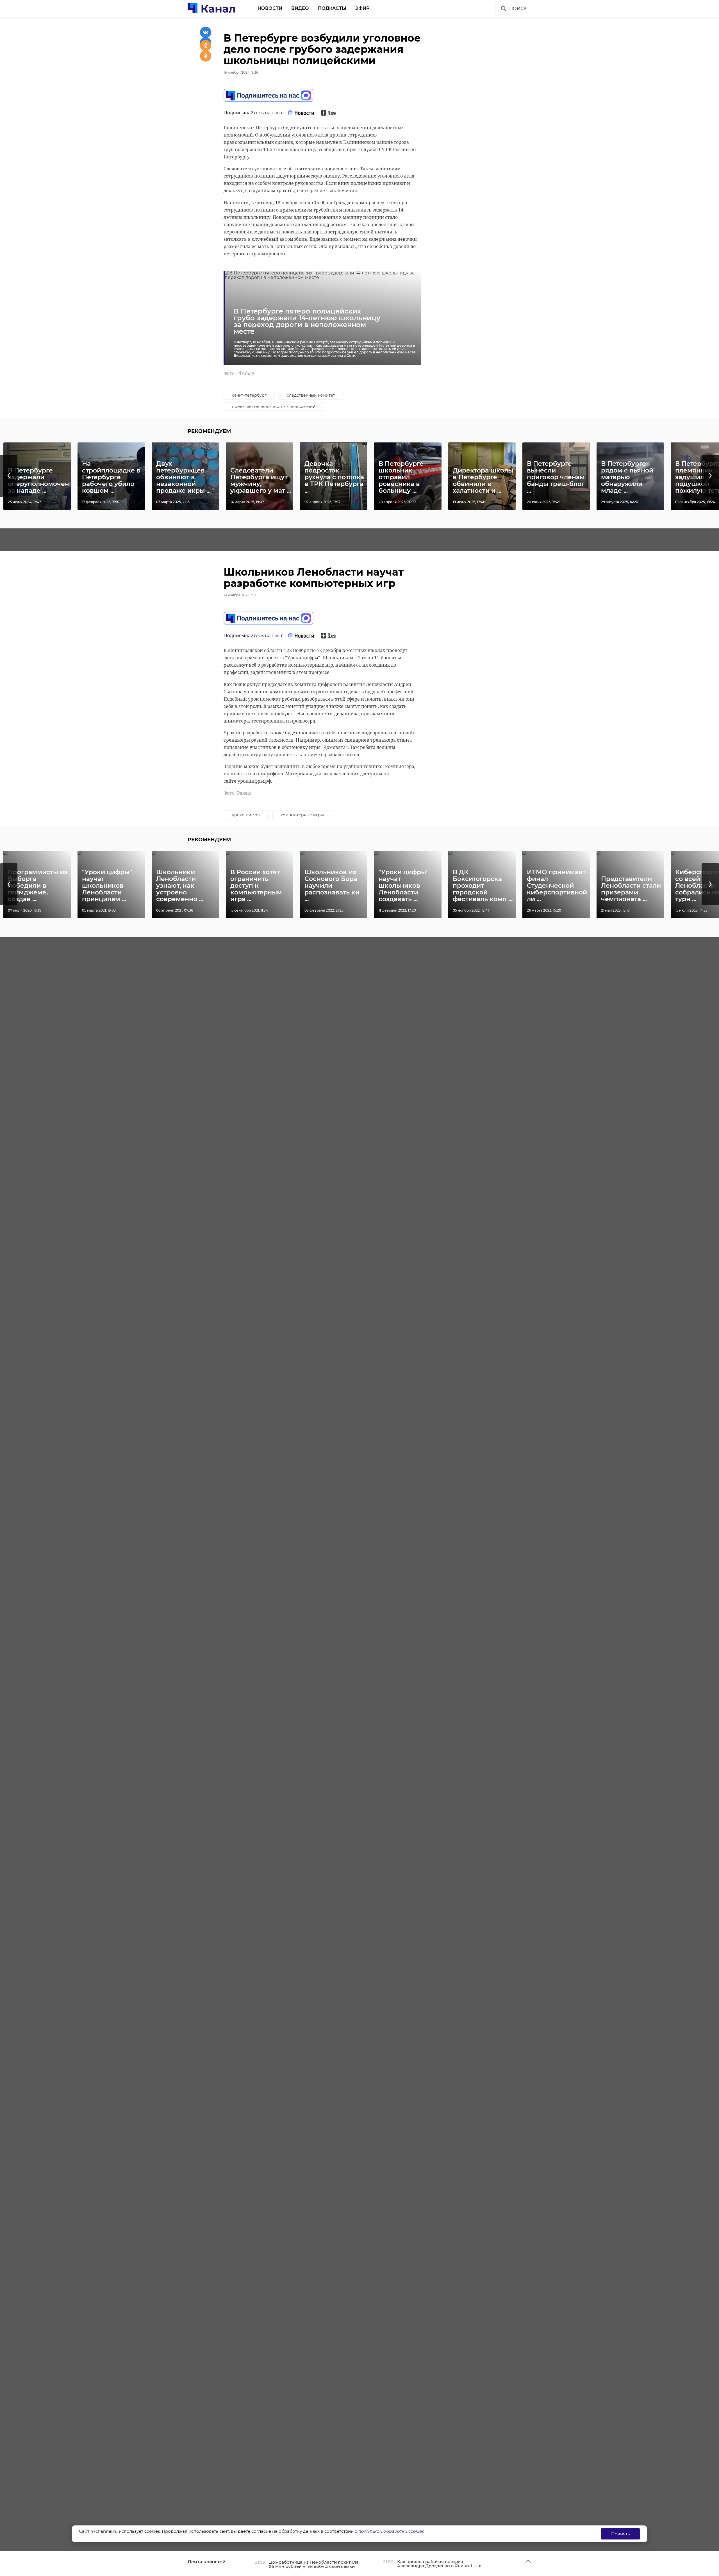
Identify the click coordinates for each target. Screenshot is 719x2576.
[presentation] (9, 476)
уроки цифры (246, 815)
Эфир (362, 8)
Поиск (518, 9)
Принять (620, 2534)
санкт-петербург (249, 395)
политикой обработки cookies (391, 2531)
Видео (300, 8)
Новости (270, 8)
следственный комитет (311, 395)
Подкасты (332, 8)
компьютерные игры (302, 815)
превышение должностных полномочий (274, 406)
